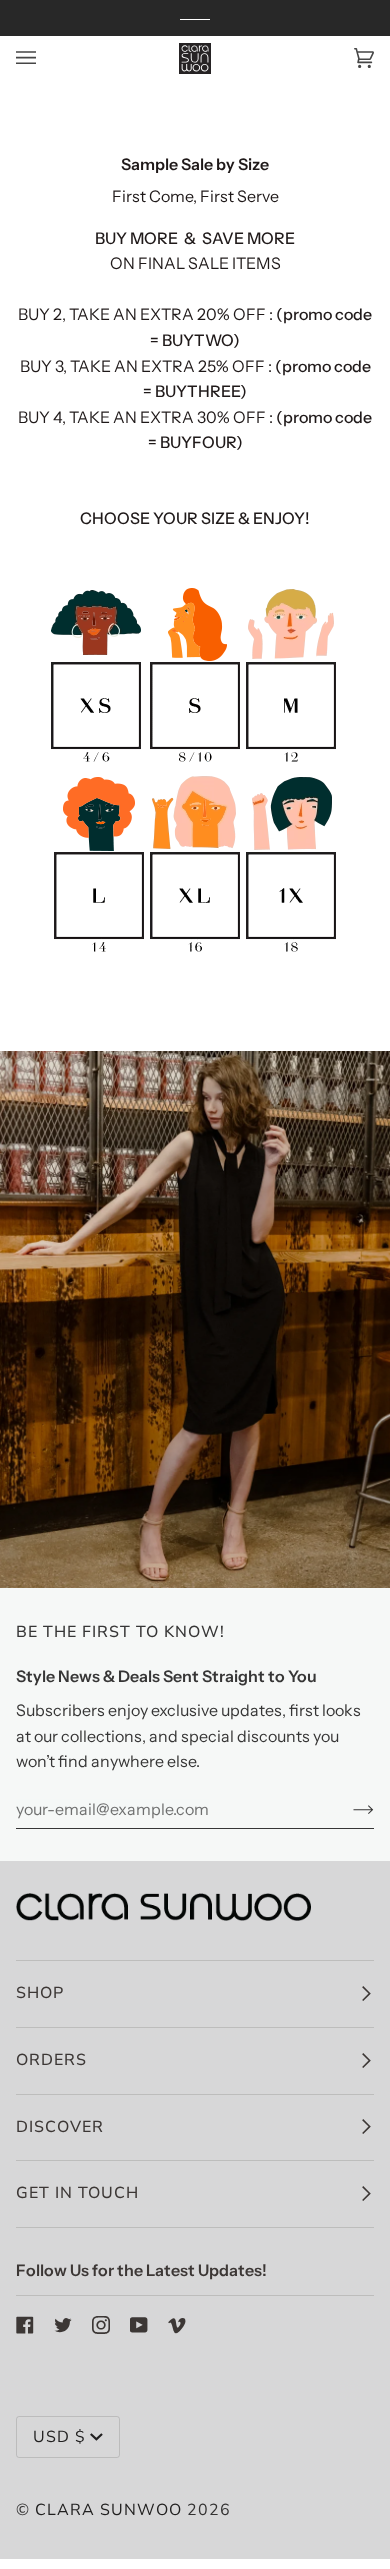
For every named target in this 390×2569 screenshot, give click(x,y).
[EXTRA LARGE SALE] (195, 953)
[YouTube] (139, 2325)
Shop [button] (40, 1993)
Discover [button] (60, 2127)
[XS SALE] (96, 762)
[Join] (347, 1809)
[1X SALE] (291, 953)
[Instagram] (101, 2325)
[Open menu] (46, 58)
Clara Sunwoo (108, 2510)
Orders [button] (51, 2060)
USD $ (59, 2437)
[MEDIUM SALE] (291, 762)
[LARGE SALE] (99, 953)
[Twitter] (63, 2325)
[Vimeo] (177, 2325)
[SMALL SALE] (195, 762)
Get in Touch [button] (77, 2193)
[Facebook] (25, 2325)
